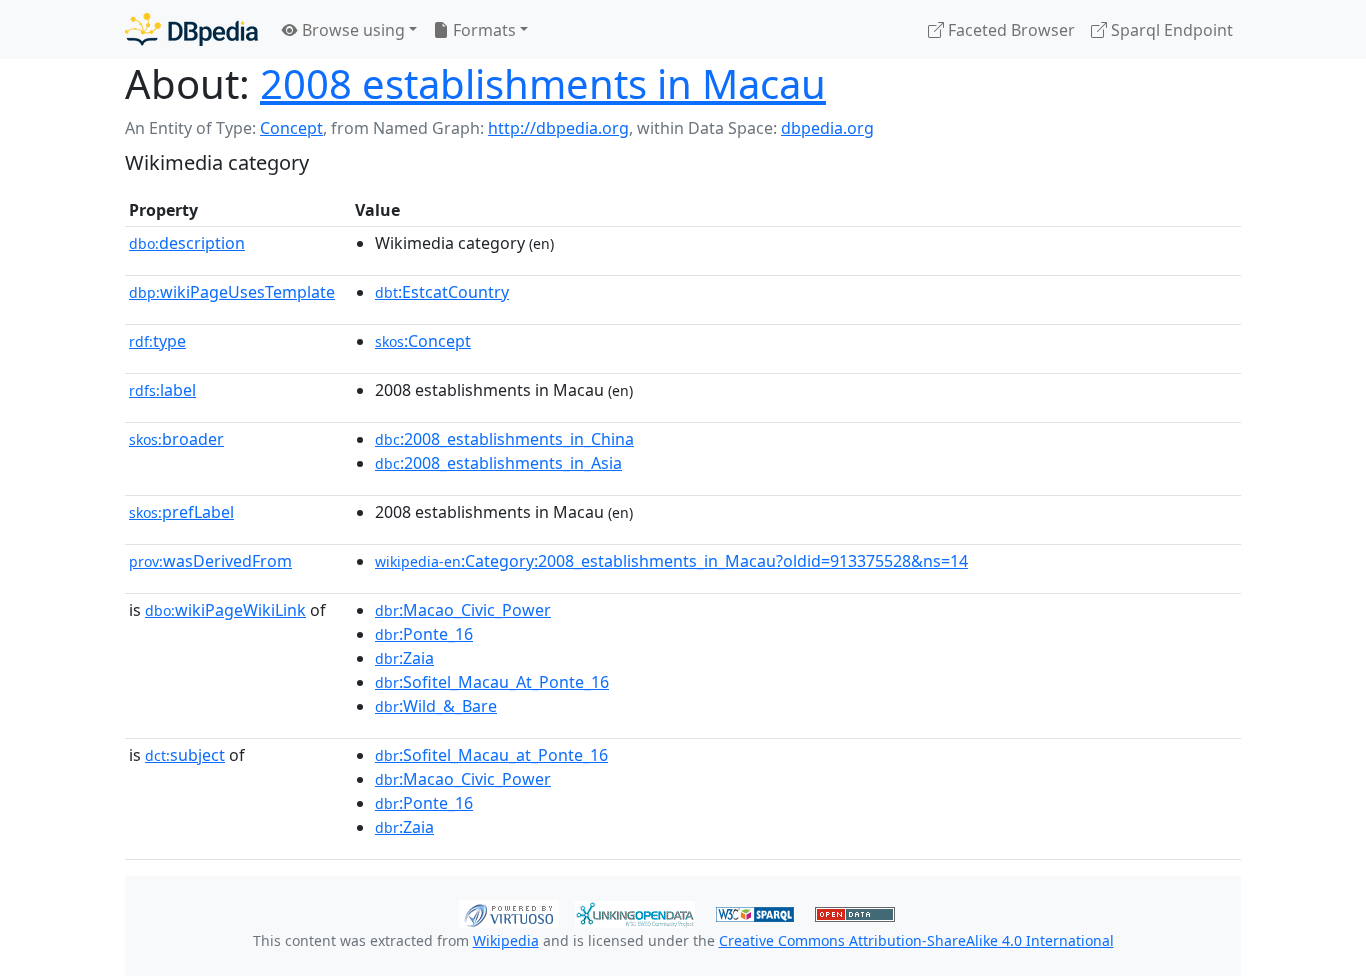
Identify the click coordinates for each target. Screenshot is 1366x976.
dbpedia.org (827, 128)
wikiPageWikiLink (225, 610)
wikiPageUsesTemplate (232, 292)
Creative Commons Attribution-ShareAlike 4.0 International (916, 940)
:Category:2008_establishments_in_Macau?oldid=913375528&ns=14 (671, 561)
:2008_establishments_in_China (504, 439)
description (187, 243)
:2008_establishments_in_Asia (498, 463)
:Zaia (404, 658)
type (157, 341)
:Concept (423, 341)
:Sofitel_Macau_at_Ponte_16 (491, 755)
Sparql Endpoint (1170, 30)
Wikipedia (506, 940)
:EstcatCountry (442, 292)
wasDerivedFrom (210, 561)
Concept (291, 128)
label (162, 390)
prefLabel (181, 512)
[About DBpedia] (191, 29)
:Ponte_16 (424, 634)
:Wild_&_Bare (436, 706)
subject (185, 755)
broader (176, 439)
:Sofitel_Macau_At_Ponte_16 (492, 682)
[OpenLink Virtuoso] (509, 912)
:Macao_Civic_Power (463, 610)
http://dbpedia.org (558, 128)
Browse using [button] (351, 30)
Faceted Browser (1009, 30)
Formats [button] (482, 30)
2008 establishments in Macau (543, 83)
